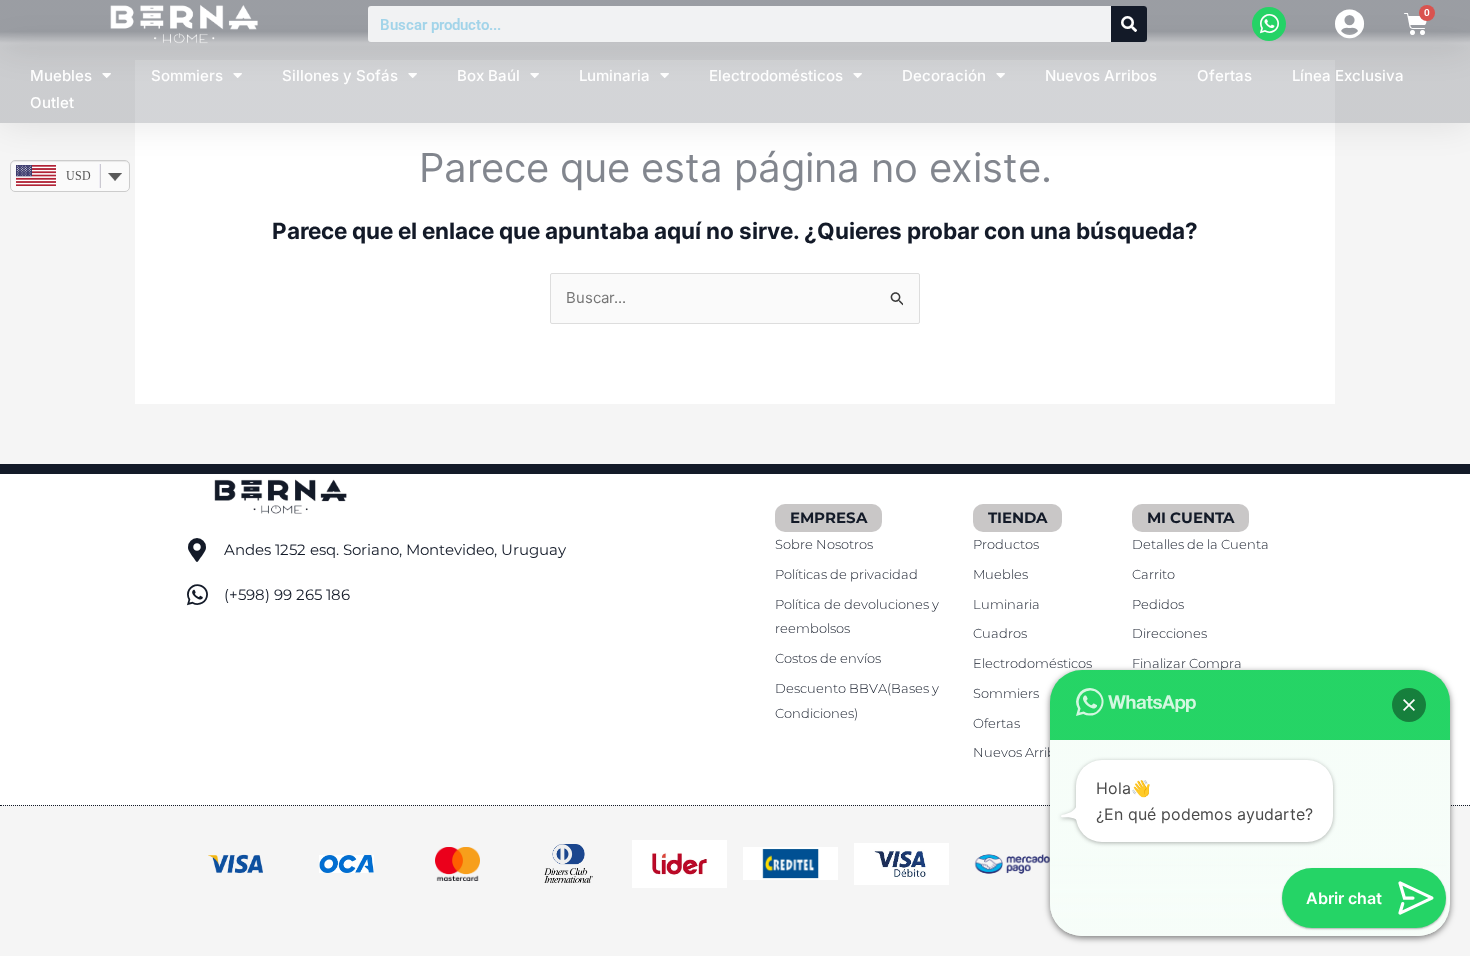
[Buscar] (1129, 24)
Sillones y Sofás (340, 75)
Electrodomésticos (776, 75)
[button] (1409, 705)
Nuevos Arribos (1101, 75)
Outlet (52, 102)
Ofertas (1224, 75)
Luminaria (614, 75)
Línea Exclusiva (1348, 75)
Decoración (944, 75)
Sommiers (187, 75)
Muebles (61, 75)
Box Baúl (488, 75)
